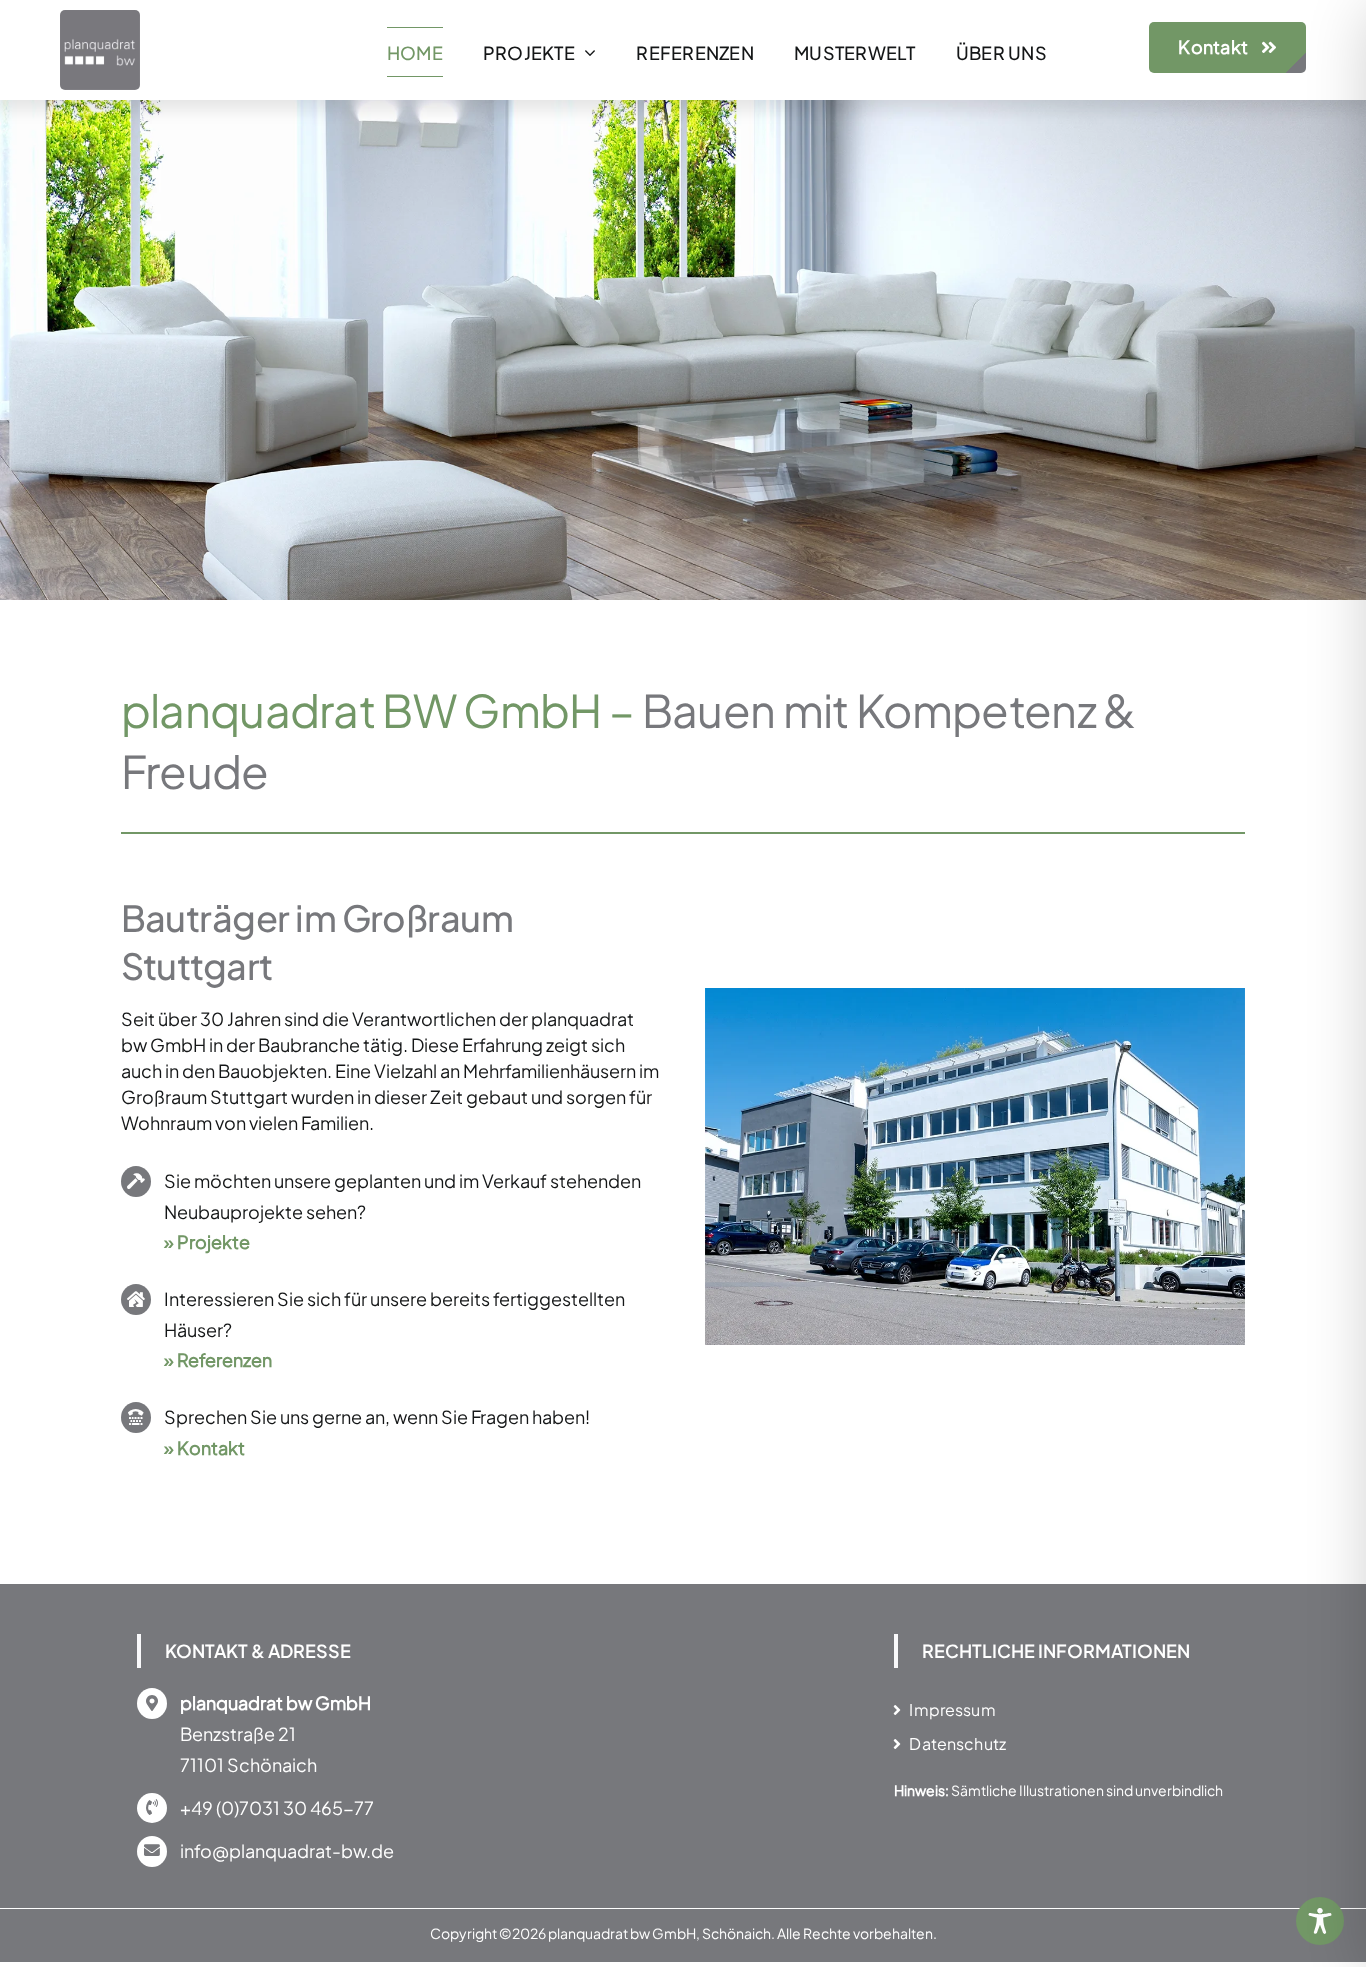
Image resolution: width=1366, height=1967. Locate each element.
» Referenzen (218, 1359)
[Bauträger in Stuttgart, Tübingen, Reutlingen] (100, 18)
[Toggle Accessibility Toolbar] (1320, 1921)
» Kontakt (204, 1447)
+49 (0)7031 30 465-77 (277, 1807)
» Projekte (207, 1241)
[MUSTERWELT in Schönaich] (975, 999)
